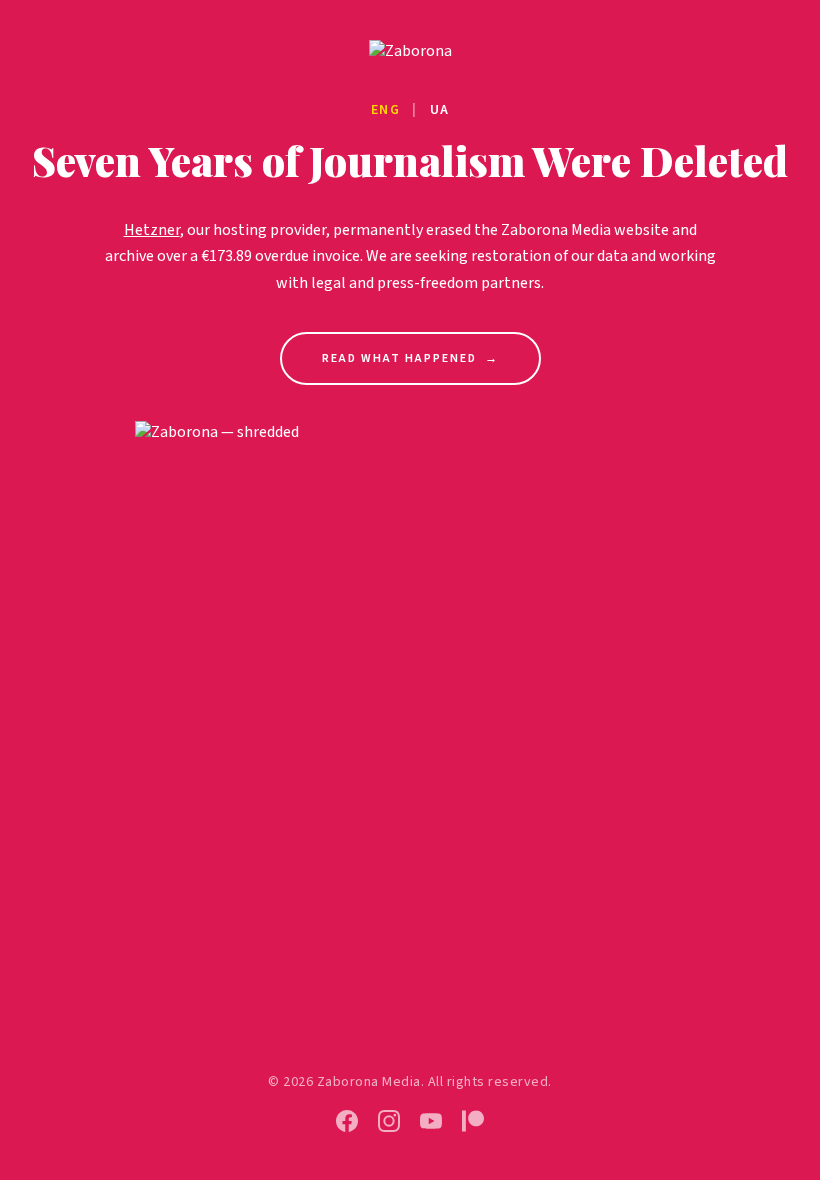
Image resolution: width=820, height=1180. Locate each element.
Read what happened (410, 358)
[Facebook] (347, 1121)
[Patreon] (473, 1121)
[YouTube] (431, 1121)
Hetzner (152, 230)
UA (440, 110)
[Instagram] (389, 1121)
